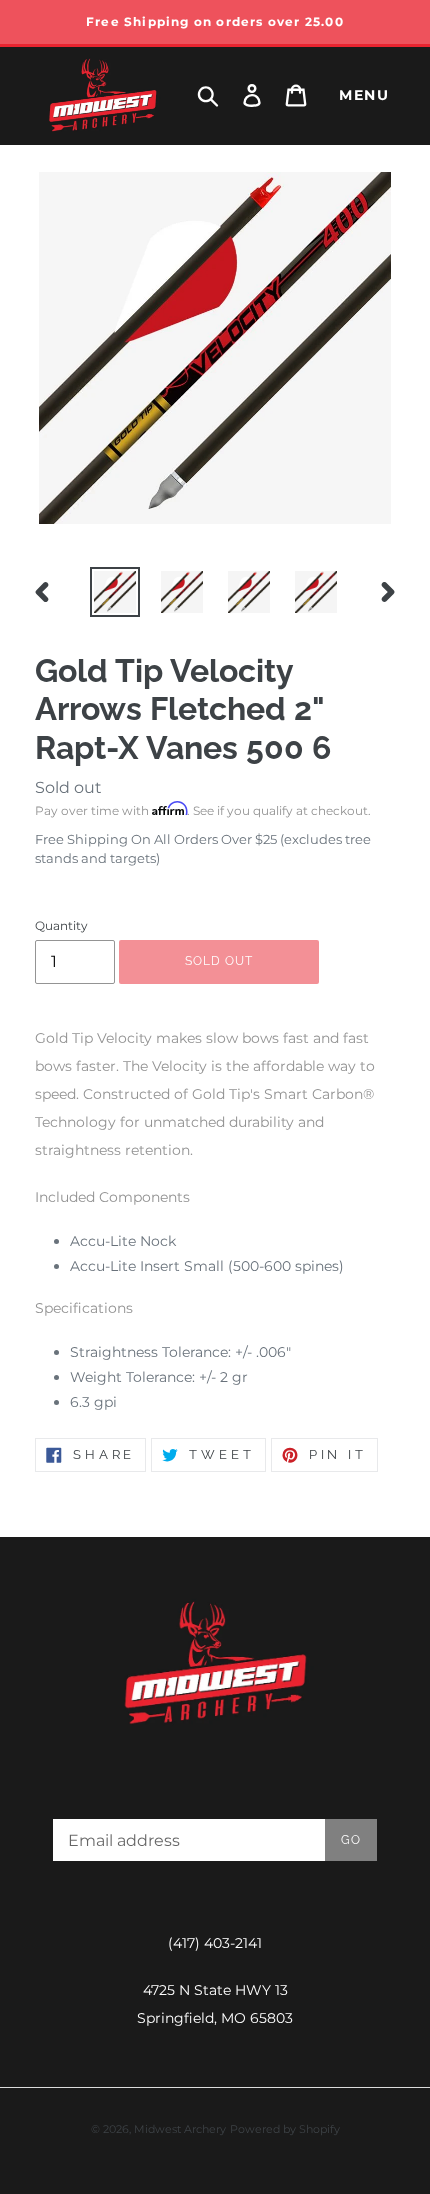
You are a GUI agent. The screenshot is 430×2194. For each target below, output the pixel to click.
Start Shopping (215, 642)
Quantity (61, 925)
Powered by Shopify (285, 2129)
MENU (364, 95)
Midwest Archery (180, 2129)
